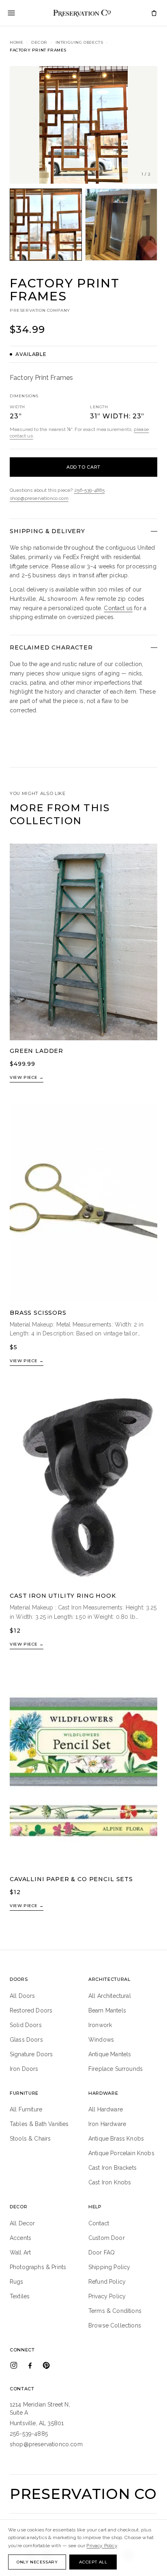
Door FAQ (102, 2252)
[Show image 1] (46, 225)
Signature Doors (31, 2054)
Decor (39, 42)
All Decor (22, 2223)
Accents (20, 2238)
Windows (101, 2040)
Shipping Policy (109, 2267)
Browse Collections (115, 2325)
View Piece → (27, 1077)
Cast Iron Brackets (112, 2168)
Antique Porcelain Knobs (121, 2153)
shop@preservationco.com (39, 498)
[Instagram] (14, 2365)
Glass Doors (26, 2040)
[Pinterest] (46, 2365)
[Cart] (154, 13)
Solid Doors (26, 2025)
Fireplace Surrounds (116, 2069)
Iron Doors (24, 2069)
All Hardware (106, 2109)
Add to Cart (83, 467)
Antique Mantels (110, 2054)
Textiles (20, 2296)
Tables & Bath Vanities (39, 2124)
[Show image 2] (121, 225)
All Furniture (26, 2109)
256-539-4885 (90, 490)
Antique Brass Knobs (116, 2139)
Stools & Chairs (30, 2139)
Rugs (17, 2282)
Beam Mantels (107, 2010)
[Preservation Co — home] (82, 13)
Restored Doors (31, 2010)
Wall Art (20, 2252)
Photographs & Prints (38, 2267)
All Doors (22, 1996)
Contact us (118, 608)
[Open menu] (11, 13)
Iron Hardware (107, 2124)
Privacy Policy (107, 2296)
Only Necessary (37, 2562)
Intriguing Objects (79, 42)
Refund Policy (107, 2282)
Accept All (93, 2562)
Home (16, 42)
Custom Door (107, 2238)
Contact (99, 2223)
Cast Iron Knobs (110, 2182)
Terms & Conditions (115, 2311)
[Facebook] (30, 2365)
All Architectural (110, 1996)
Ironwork (100, 2025)
